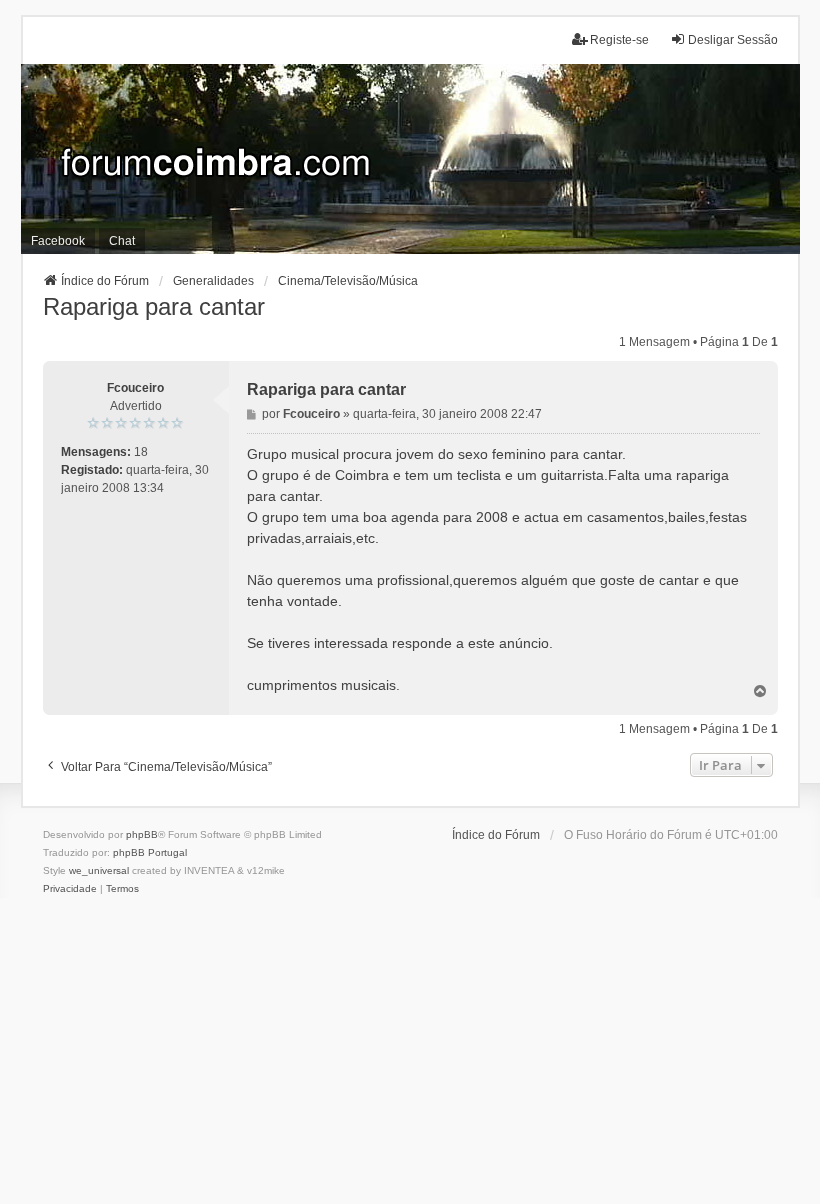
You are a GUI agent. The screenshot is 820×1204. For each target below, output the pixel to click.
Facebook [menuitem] (58, 241)
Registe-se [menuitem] (619, 40)
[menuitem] (70, 889)
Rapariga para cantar (154, 306)
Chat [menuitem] (122, 241)
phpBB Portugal (150, 852)
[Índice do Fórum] (410, 159)
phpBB (142, 834)
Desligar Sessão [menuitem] (733, 40)
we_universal (99, 870)
